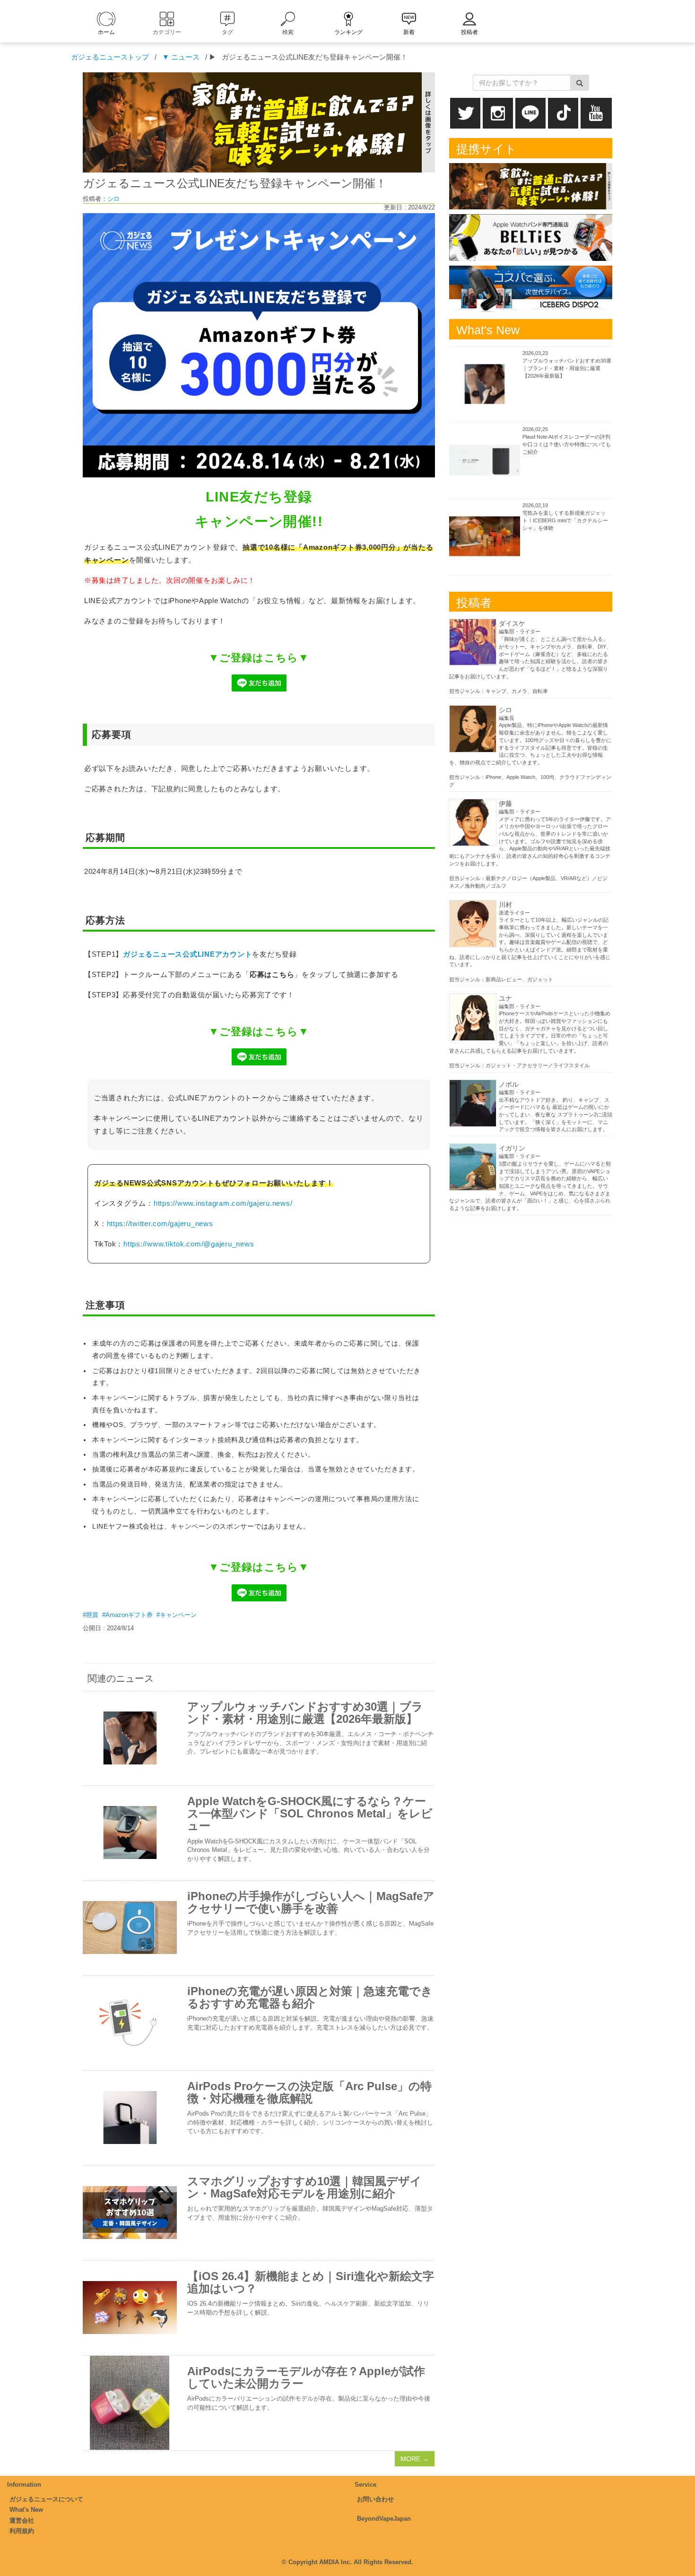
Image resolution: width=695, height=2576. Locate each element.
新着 (409, 32)
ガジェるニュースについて (46, 2499)
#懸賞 (91, 1615)
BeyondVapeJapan (384, 2519)
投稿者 (469, 32)
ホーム (106, 32)
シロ (113, 199)
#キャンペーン (177, 1615)
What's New (26, 2510)
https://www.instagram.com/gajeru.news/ (223, 1203)
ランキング (348, 32)
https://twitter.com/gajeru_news (160, 1223)
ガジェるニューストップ (110, 57)
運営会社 (22, 2520)
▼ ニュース (181, 57)
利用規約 (22, 2531)
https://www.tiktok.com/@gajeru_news (189, 1244)
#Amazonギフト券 (127, 1615)
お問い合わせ (375, 2499)
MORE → (415, 2459)
